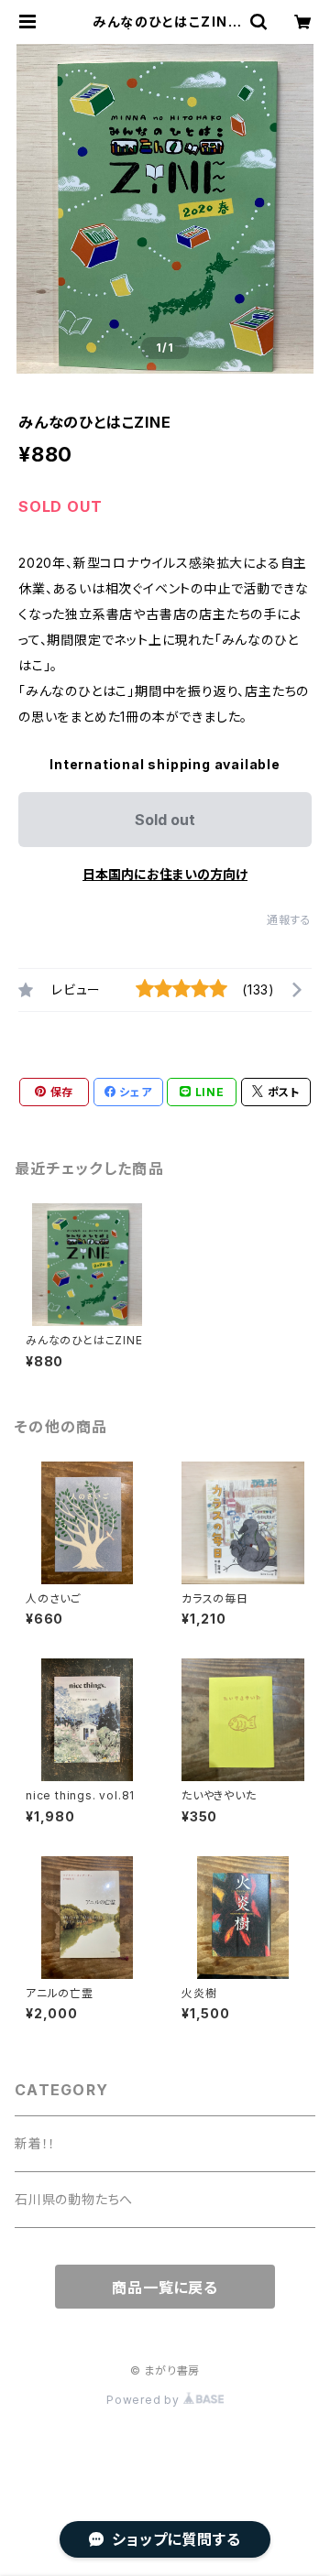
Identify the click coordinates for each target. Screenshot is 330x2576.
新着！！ (35, 2143)
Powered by (145, 2400)
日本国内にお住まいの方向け (165, 874)
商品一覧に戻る (165, 2288)
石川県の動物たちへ (74, 2199)
